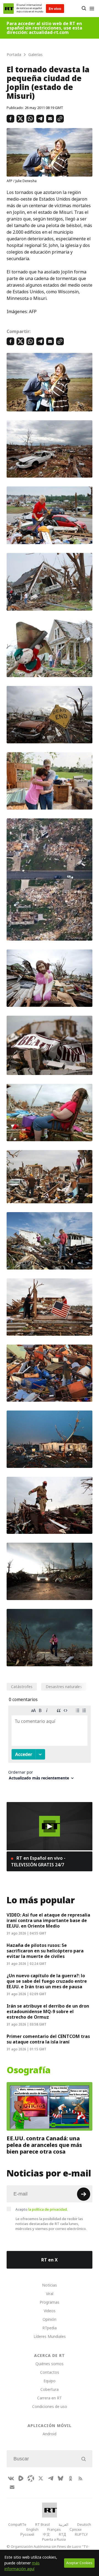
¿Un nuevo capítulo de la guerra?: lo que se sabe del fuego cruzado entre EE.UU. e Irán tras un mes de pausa (47, 1981)
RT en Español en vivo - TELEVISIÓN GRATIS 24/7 (38, 1861)
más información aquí (22, 2566)
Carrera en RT (50, 2398)
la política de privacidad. (48, 2209)
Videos (50, 2311)
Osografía (29, 2070)
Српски (75, 2529)
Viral (50, 2294)
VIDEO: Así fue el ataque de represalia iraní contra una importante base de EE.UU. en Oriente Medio (48, 1920)
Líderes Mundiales (50, 2336)
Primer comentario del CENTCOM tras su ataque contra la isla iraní (48, 2039)
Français (54, 2529)
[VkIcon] (11, 2478)
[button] (50, 1826)
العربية (64, 2524)
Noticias (50, 2285)
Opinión (50, 2319)
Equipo (50, 2381)
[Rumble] (21, 2478)
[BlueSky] (61, 2478)
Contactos (50, 2372)
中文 (46, 2534)
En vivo (55, 9)
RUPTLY (81, 2534)
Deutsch (84, 2524)
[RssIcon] (80, 2478)
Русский (27, 2534)
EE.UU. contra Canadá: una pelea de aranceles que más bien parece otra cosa (44, 2145)
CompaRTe (17, 2524)
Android (50, 2434)
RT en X (50, 2260)
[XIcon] (41, 2478)
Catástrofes (22, 1687)
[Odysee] (31, 2478)
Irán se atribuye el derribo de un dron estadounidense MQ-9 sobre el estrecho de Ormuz (48, 2011)
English (32, 2529)
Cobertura (50, 2389)
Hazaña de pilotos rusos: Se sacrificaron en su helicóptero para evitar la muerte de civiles (45, 1951)
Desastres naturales (64, 1687)
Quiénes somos (50, 2364)
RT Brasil (42, 2524)
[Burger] (92, 9)
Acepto (42, 2209)
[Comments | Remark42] (50, 1745)
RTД (62, 2534)
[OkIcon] (70, 2478)
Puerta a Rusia (54, 2539)
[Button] (84, 9)
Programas (50, 2302)
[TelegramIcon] (51, 2478)
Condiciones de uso (50, 2406)
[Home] (9, 9)
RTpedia (50, 2328)
